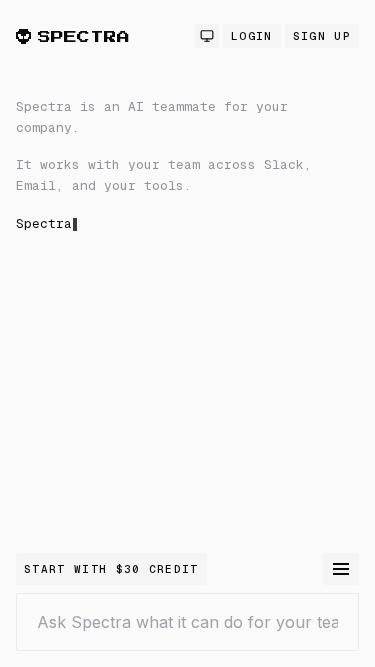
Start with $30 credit (111, 569)
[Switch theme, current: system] (207, 36)
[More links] (341, 569)
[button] (187, 324)
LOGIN (252, 36)
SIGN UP (322, 36)
